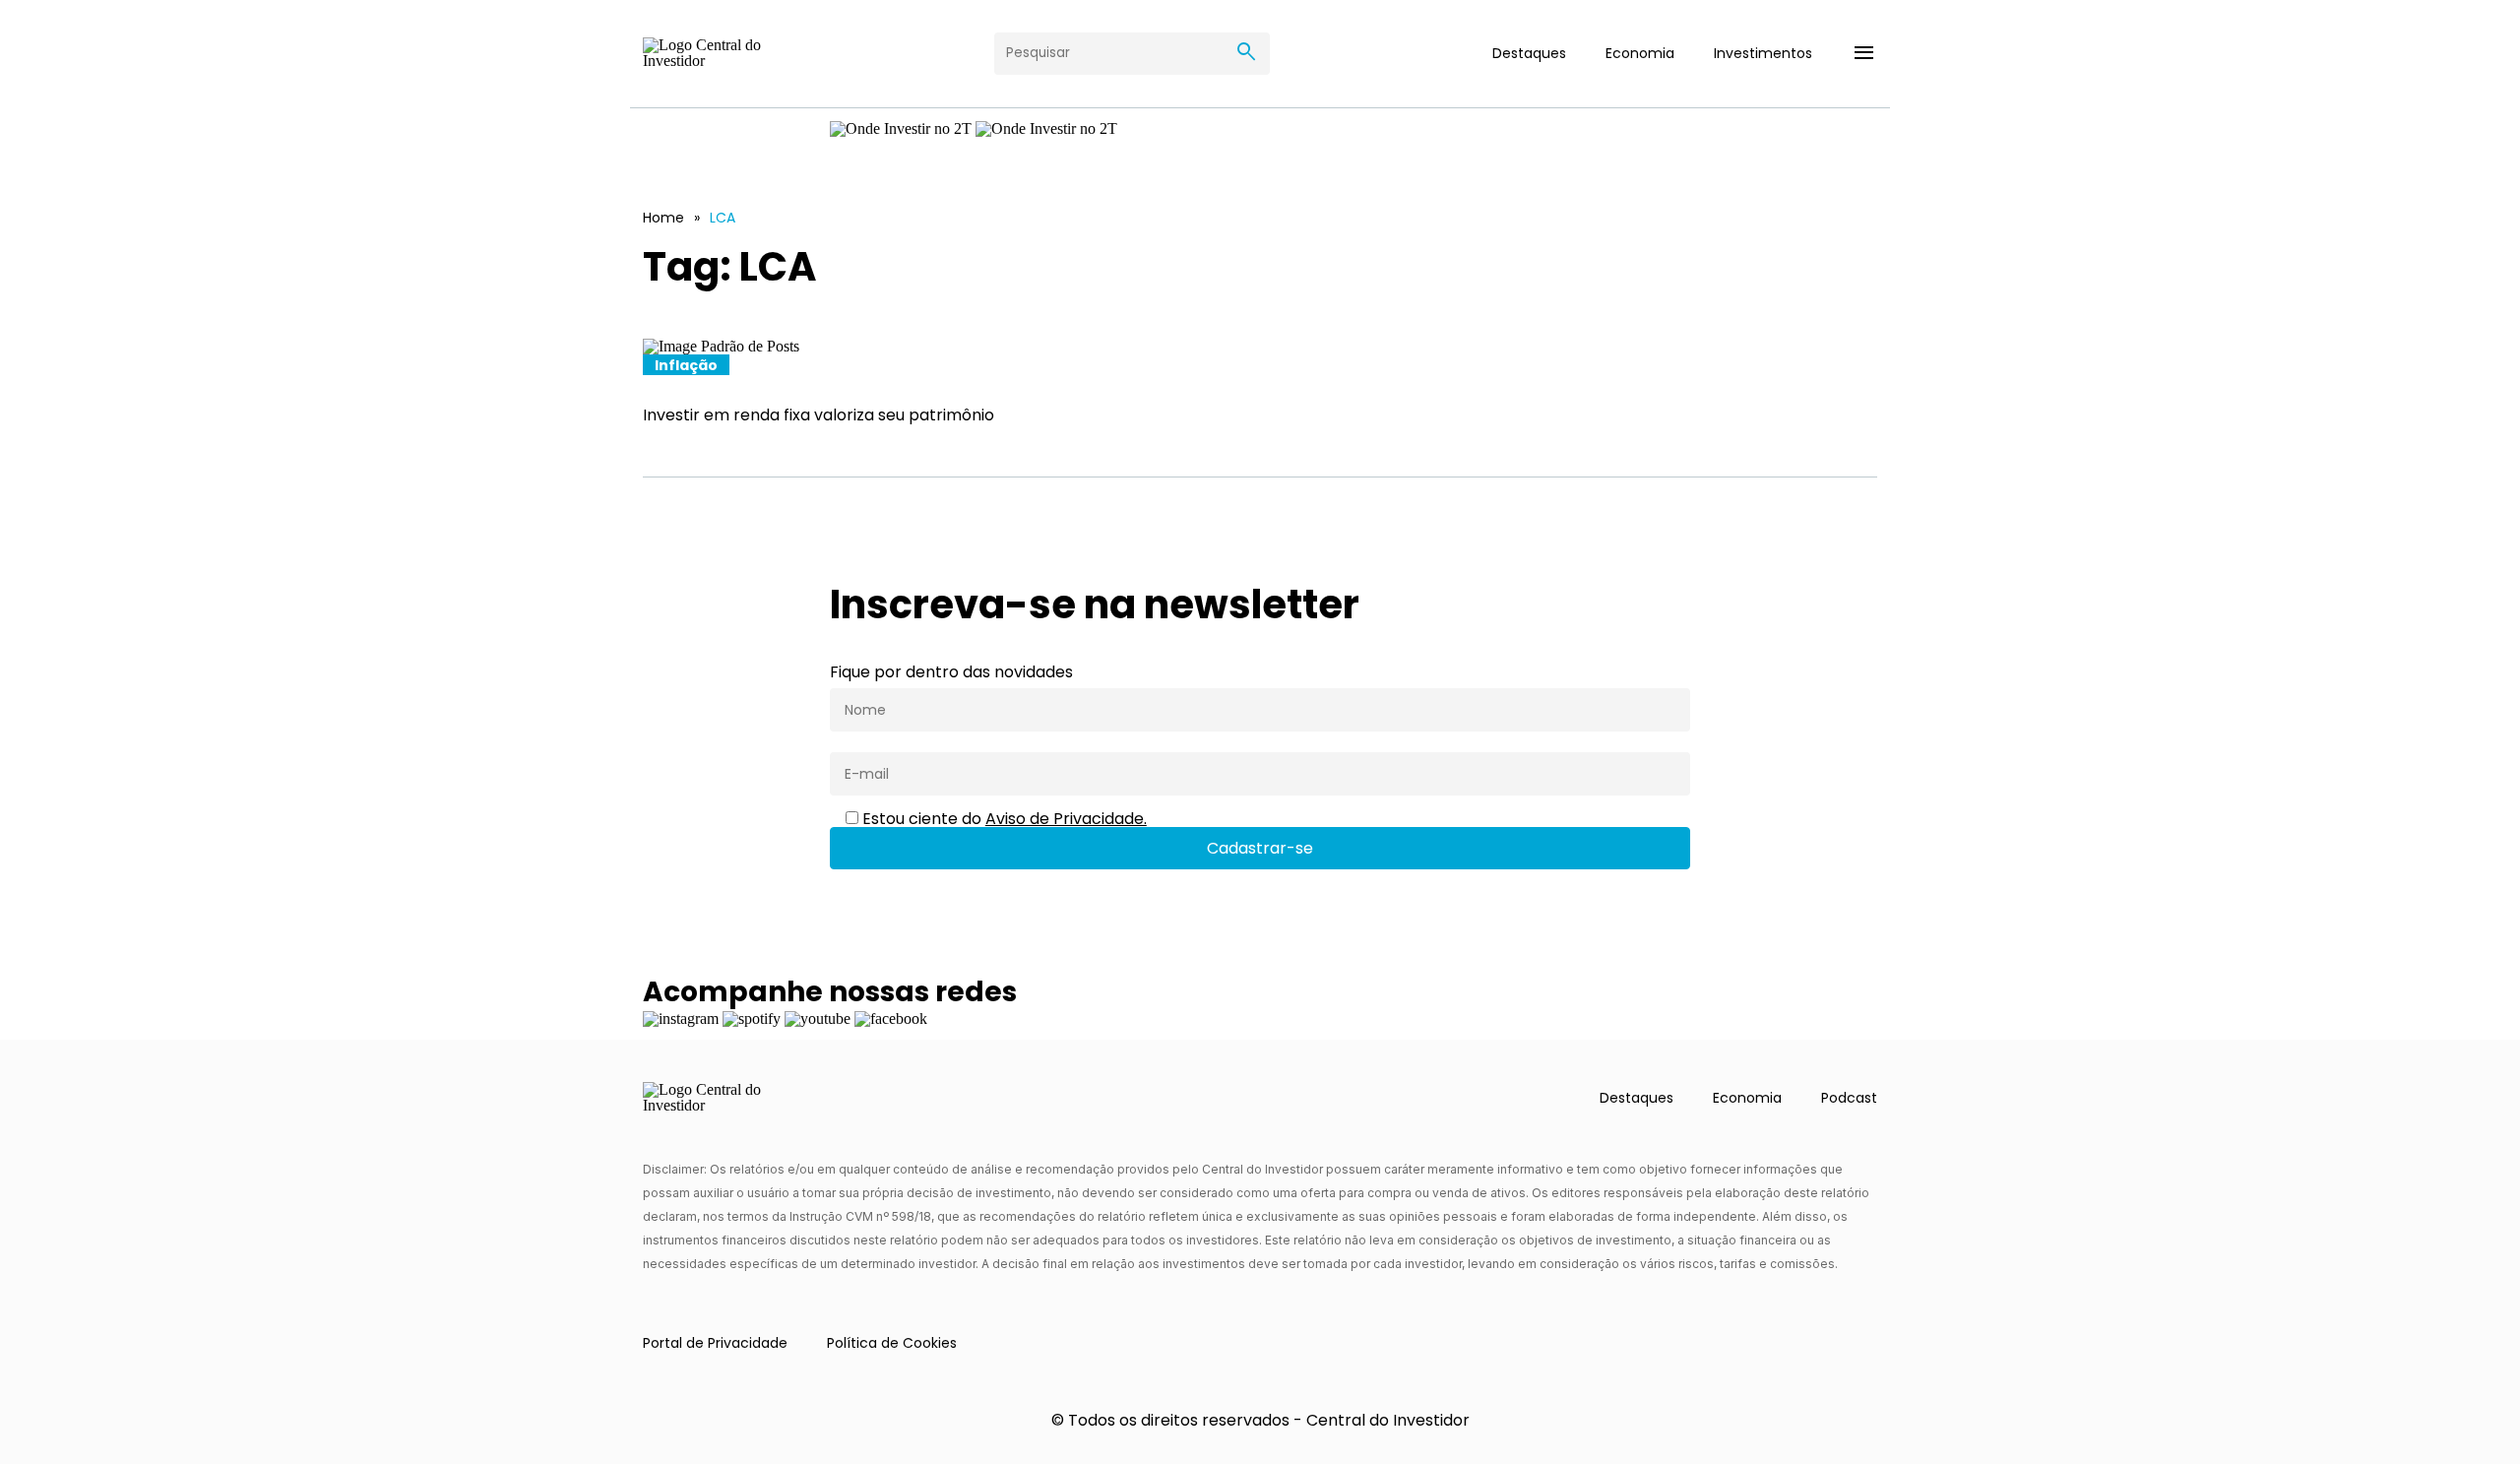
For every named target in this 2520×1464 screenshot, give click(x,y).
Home (663, 218)
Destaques (1529, 53)
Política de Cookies (892, 1343)
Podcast (1849, 1098)
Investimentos (1763, 53)
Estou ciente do (1003, 819)
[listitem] (1260, 382)
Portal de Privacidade (715, 1343)
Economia (1640, 53)
